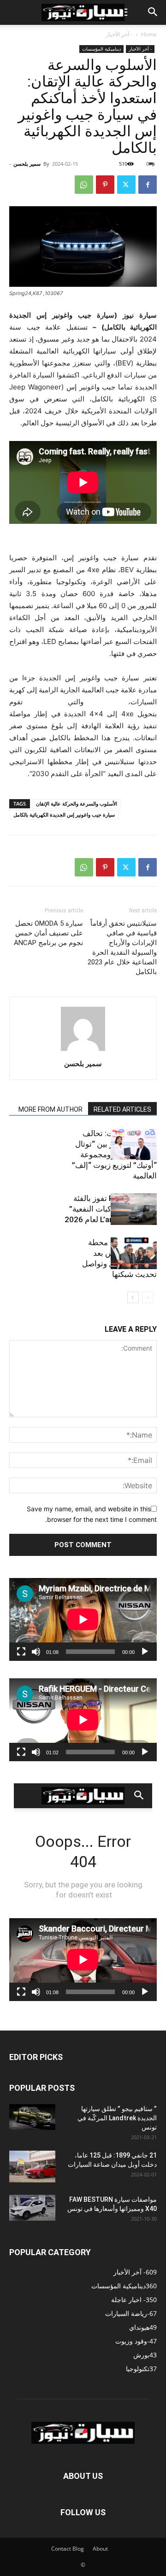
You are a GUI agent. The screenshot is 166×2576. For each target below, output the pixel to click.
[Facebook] (148, 185)
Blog (78, 2549)
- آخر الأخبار (119, 34)
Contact (61, 2549)
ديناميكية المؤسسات (101, 49)
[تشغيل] (145, 1652)
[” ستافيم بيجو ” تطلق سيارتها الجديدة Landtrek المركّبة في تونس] (32, 2117)
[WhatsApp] (84, 185)
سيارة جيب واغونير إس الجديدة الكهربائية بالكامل (64, 815)
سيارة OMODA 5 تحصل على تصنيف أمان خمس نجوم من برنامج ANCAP (48, 933)
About (100, 2549)
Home (149, 34)
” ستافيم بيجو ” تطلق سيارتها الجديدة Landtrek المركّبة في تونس (117, 2118)
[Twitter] (126, 185)
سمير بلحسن (27, 164)
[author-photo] (83, 1051)
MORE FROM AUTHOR (50, 1109)
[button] (153, 12)
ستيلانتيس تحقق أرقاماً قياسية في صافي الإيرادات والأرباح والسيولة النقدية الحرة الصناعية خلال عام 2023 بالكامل (122, 948)
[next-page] (133, 1297)
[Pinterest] (105, 185)
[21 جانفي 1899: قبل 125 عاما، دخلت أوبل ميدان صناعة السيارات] (32, 2167)
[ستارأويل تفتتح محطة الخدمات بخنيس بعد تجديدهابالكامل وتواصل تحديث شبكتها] (134, 1253)
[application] (83, 1619)
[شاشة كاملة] (21, 1652)
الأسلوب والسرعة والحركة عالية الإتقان (77, 804)
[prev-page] (148, 1297)
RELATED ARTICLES (122, 1109)
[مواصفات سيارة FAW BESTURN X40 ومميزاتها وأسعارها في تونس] (32, 2208)
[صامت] (36, 1652)
